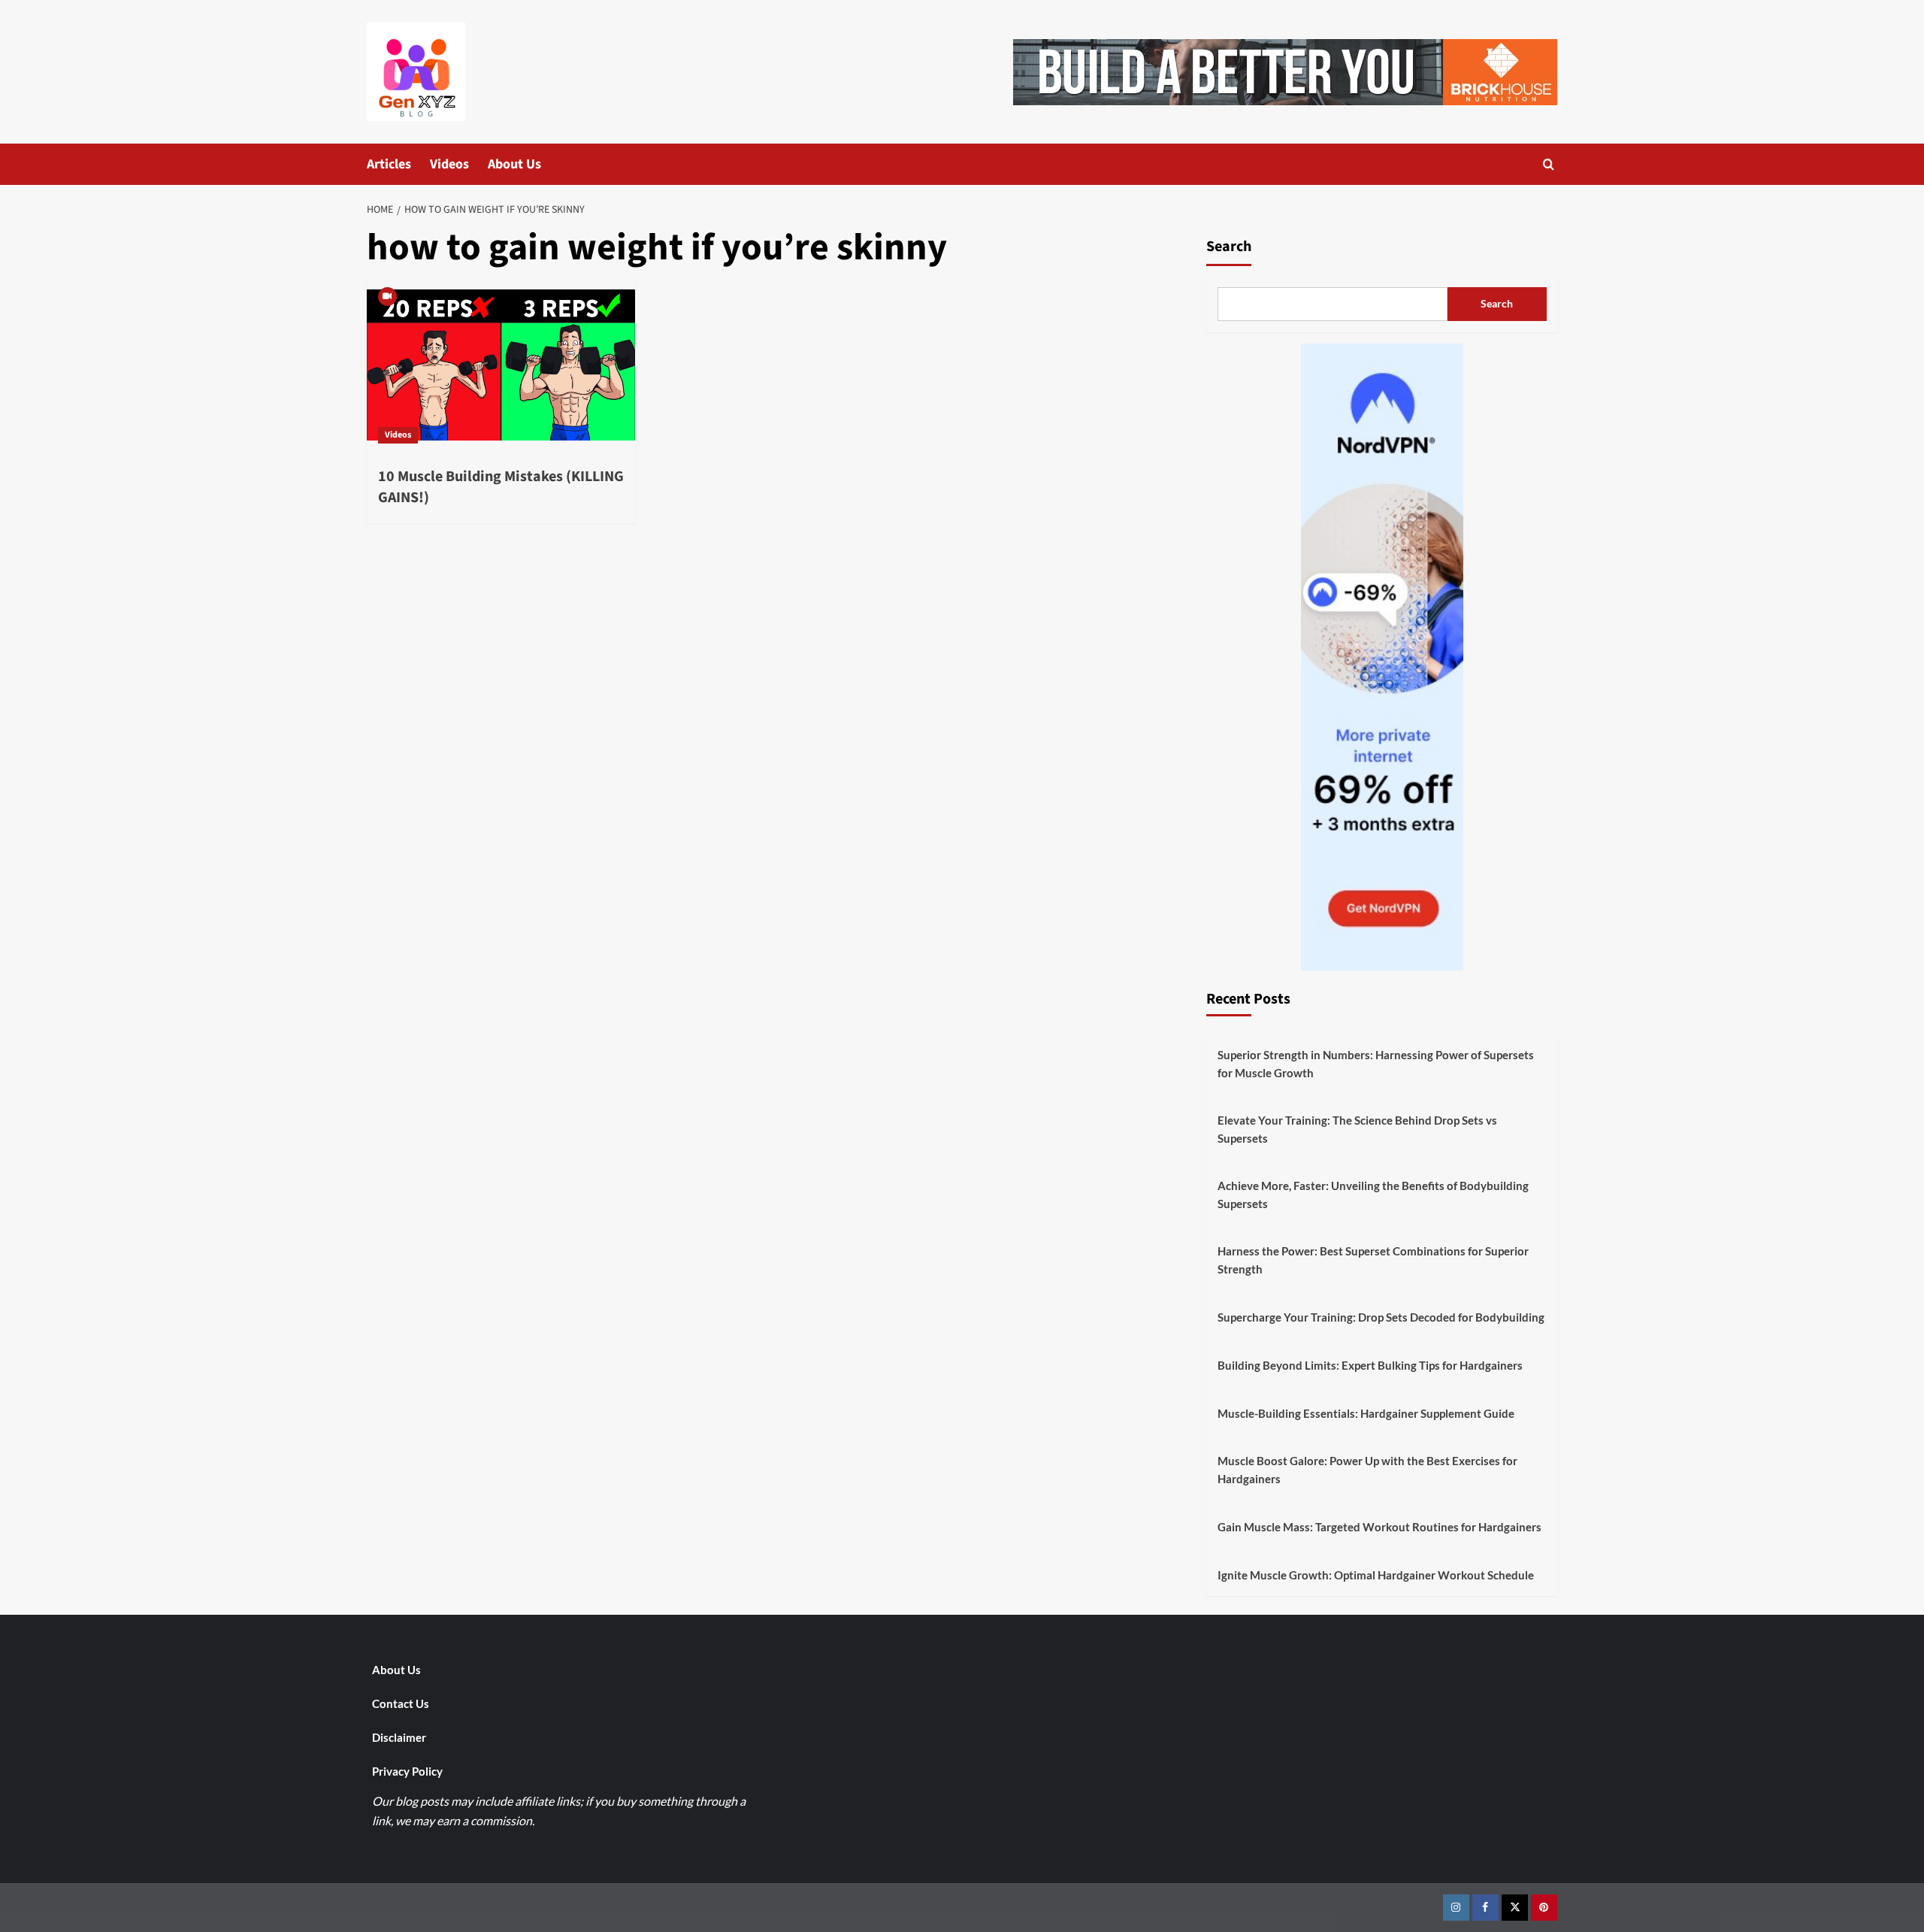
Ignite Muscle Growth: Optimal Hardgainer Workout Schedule (1376, 1575)
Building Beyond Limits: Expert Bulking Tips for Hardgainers (1370, 1365)
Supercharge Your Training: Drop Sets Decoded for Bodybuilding (1381, 1317)
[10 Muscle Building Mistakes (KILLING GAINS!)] (501, 365)
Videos (449, 164)
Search (1229, 247)
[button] (1549, 164)
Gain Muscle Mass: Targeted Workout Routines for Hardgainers (1379, 1527)
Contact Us (401, 1703)
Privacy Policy (407, 1771)
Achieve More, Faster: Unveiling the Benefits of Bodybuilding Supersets (1373, 1195)
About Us (514, 164)
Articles (389, 164)
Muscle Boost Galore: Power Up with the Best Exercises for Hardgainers (1367, 1470)
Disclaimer (399, 1737)
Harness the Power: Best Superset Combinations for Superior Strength (1373, 1260)
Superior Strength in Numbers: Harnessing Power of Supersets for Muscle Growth (1376, 1064)
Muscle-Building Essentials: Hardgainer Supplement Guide (1366, 1413)
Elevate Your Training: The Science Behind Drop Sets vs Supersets (1357, 1129)
